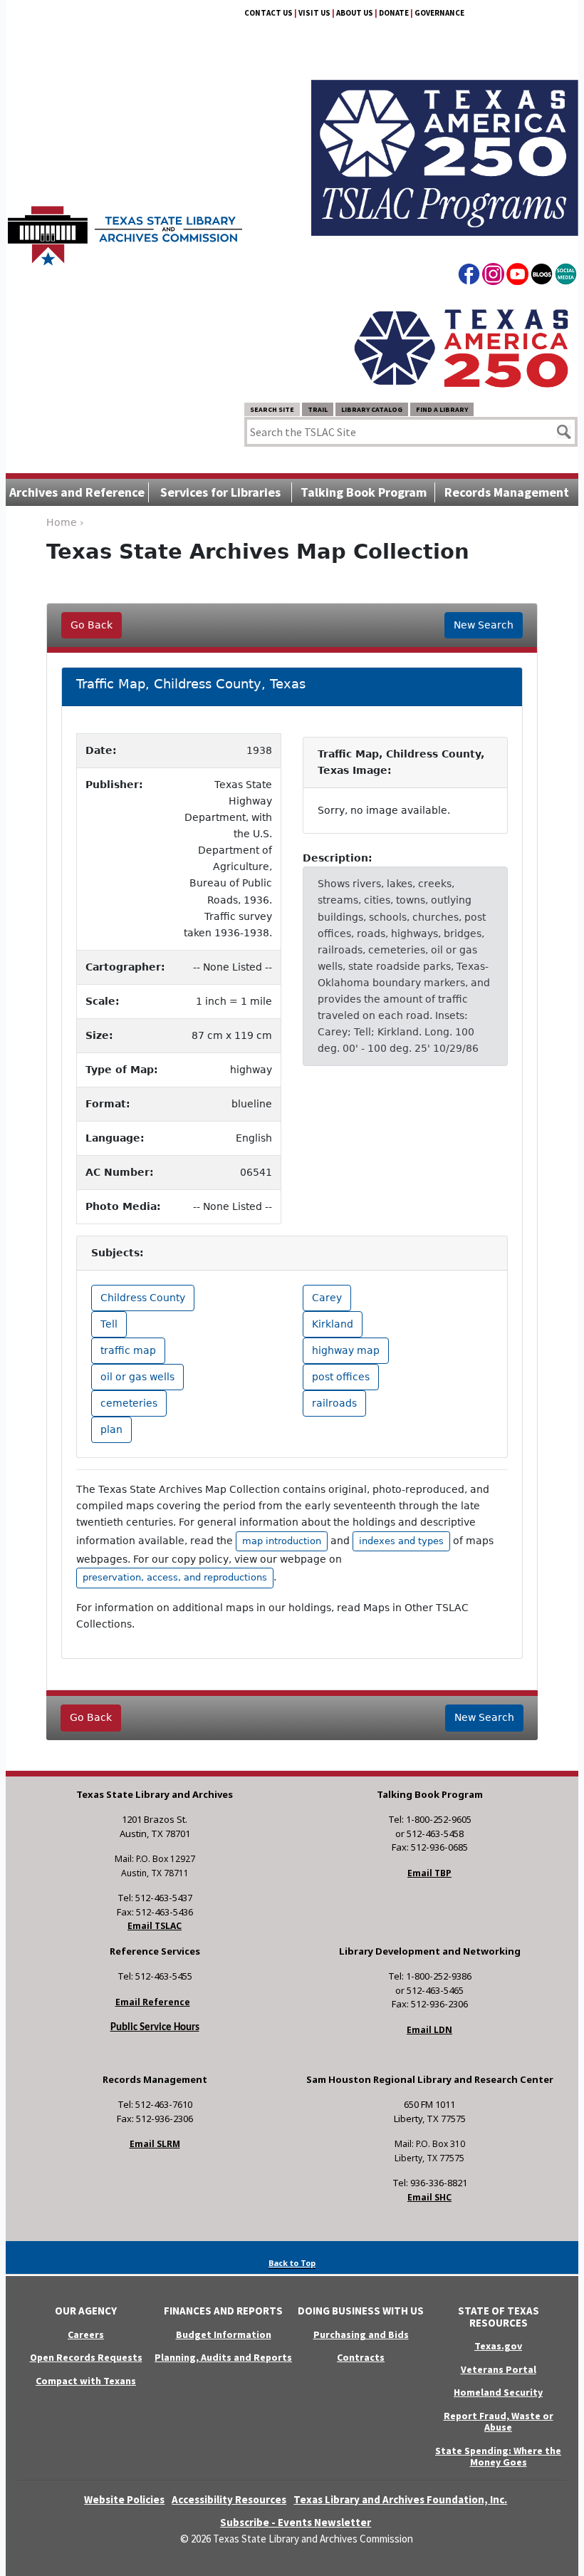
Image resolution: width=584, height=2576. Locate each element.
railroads (334, 1403)
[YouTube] (517, 276)
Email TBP (429, 1873)
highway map (346, 1350)
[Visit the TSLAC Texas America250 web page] (445, 141)
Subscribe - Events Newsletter (296, 2522)
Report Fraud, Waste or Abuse (499, 2422)
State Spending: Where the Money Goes (498, 2457)
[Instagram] (493, 276)
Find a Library (442, 409)
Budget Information (224, 2334)
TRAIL (318, 409)
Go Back (92, 625)
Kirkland (333, 1324)
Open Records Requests (86, 2357)
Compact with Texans (86, 2381)
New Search (484, 625)
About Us (355, 13)
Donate (394, 13)
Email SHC (429, 2197)
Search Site (272, 409)
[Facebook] (469, 276)
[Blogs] (542, 276)
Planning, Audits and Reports (223, 2357)
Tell (109, 1324)
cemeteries (129, 1403)
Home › (65, 522)
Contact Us (268, 13)
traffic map (128, 1350)
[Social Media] (566, 276)
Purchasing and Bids (361, 2334)
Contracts (361, 2357)
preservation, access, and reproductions (175, 1577)
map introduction (282, 1541)
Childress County (143, 1298)
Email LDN (429, 2030)
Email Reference (153, 2002)
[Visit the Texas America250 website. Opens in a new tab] (462, 347)
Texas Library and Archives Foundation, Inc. (400, 2499)
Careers (86, 2334)
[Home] (125, 229)
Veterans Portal (499, 2369)
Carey (327, 1298)
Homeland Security (498, 2392)
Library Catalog (372, 409)
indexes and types (401, 1541)
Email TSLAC (155, 1926)
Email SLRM (155, 2144)
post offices (341, 1377)
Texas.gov (498, 2346)
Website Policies (124, 2499)
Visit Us (314, 13)
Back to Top (292, 2263)
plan (111, 1429)
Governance (439, 13)
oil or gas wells (137, 1377)
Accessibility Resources (229, 2499)
